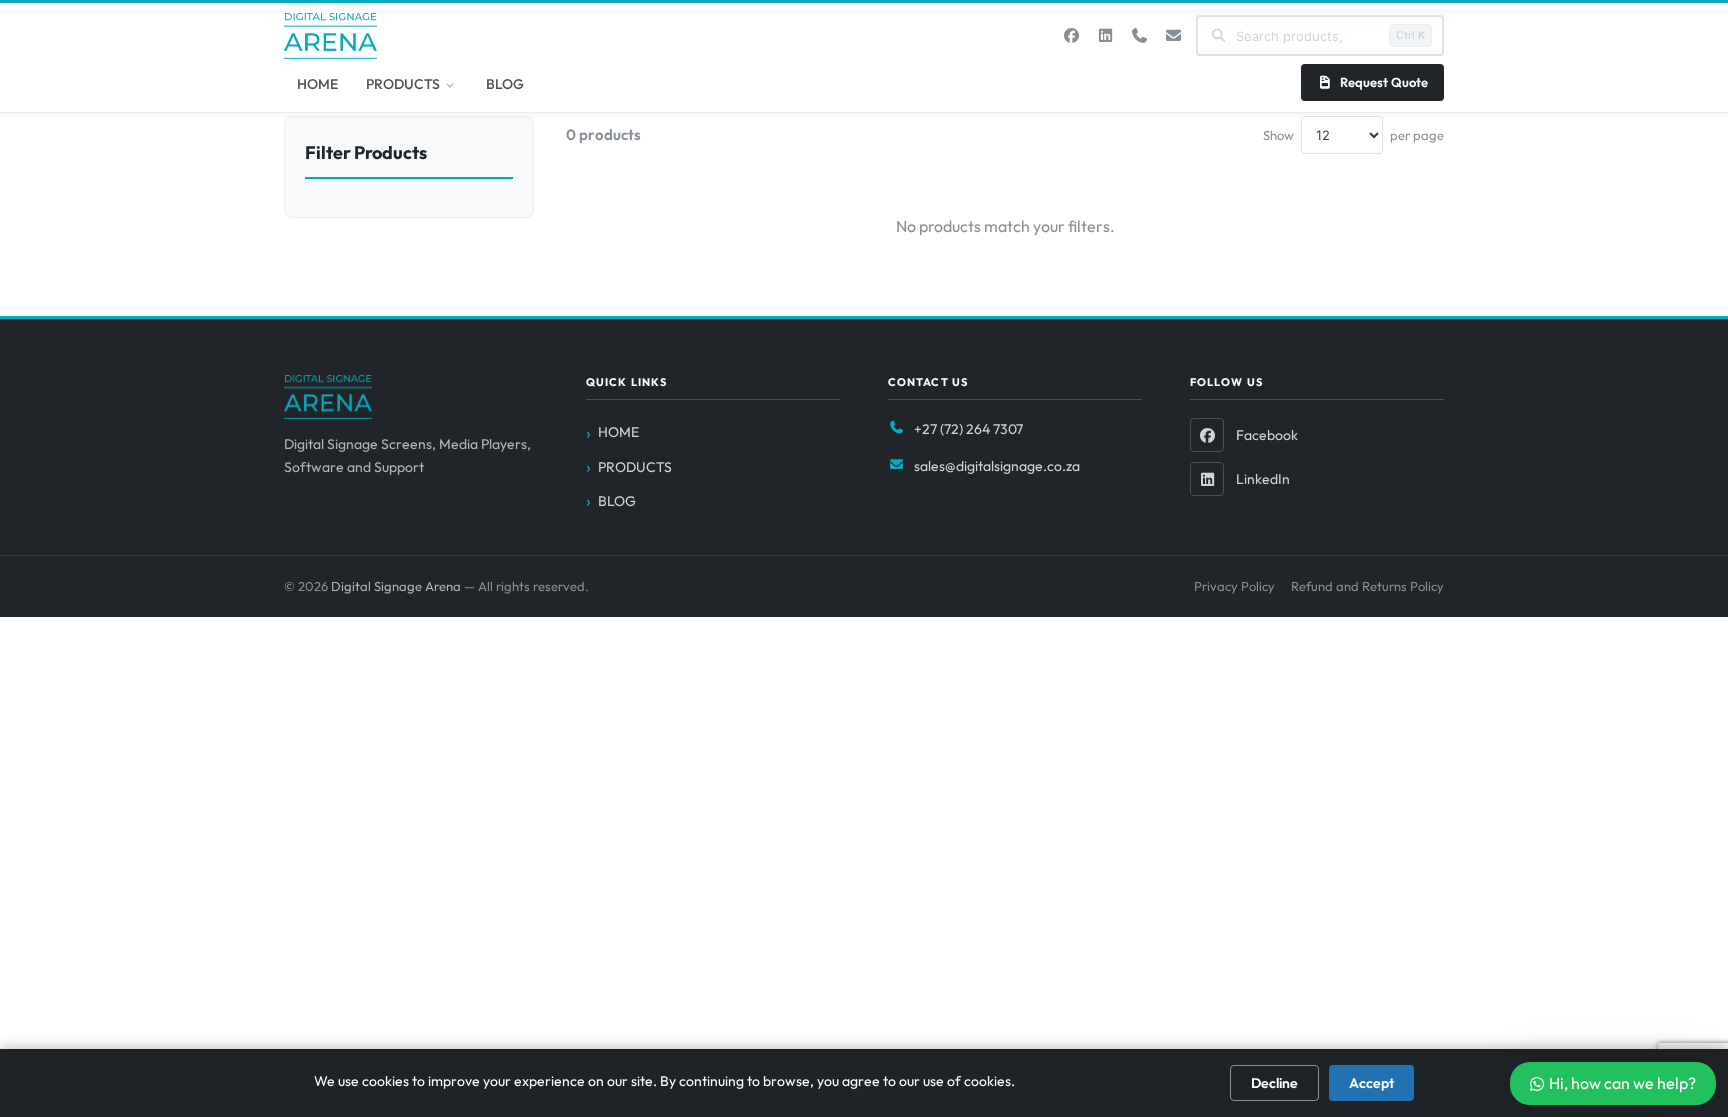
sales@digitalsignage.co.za (997, 466)
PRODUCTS (403, 84)
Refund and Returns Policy (1367, 586)
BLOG (505, 84)
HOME (317, 84)
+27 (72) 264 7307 (968, 429)
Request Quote (1384, 82)
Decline (1274, 1083)
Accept (1371, 1083)
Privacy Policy (1234, 586)
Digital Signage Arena (397, 586)
